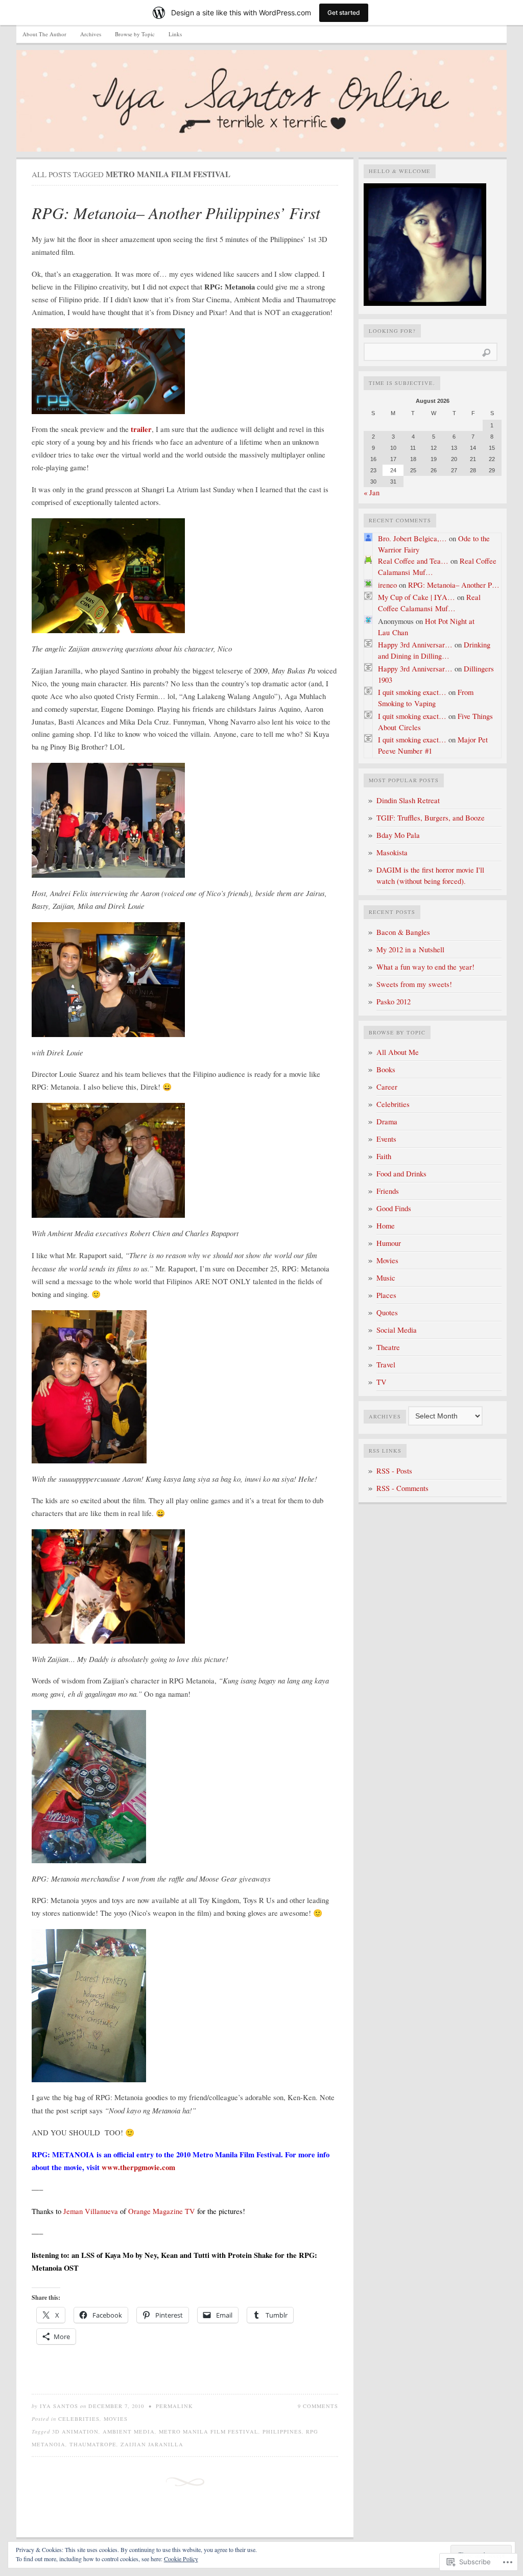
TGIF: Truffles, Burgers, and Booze (431, 818)
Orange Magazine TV (163, 2211)
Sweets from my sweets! (414, 984)
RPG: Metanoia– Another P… (454, 585)
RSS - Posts (394, 1471)
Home (386, 1226)
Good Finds (394, 1208)
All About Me (398, 1052)
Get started (344, 13)
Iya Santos (59, 2406)
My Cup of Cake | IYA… (417, 597)
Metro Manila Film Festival (209, 2431)
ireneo (387, 585)
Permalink (174, 2406)
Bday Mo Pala (398, 835)
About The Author (44, 34)
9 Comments (318, 2406)
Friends (388, 1191)
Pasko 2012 (394, 1002)
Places (386, 1295)
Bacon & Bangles (403, 932)
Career (387, 1087)
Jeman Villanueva (91, 2211)
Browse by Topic (135, 34)
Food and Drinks (401, 1174)
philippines (282, 2431)
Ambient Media (129, 2431)
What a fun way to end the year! (425, 967)
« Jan (372, 492)
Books (386, 1069)
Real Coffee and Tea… (413, 561)
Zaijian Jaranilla (152, 2444)
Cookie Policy (181, 2559)
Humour (389, 1243)
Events (386, 1139)
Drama (387, 1122)
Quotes (387, 1313)
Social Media (397, 1330)
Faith (384, 1156)
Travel (386, 1365)
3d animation (75, 2431)
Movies (116, 2419)
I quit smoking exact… (412, 692)
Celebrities (79, 2419)
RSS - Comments (402, 1488)
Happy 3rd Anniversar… (415, 645)
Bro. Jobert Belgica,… (412, 538)
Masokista (392, 852)
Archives (91, 34)
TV (382, 1382)
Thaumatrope (93, 2444)
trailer (141, 429)
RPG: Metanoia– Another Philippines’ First (176, 213)
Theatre (388, 1347)
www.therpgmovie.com (138, 2167)
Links (175, 34)
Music (386, 1278)
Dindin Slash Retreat (408, 800)
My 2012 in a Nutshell (410, 949)
